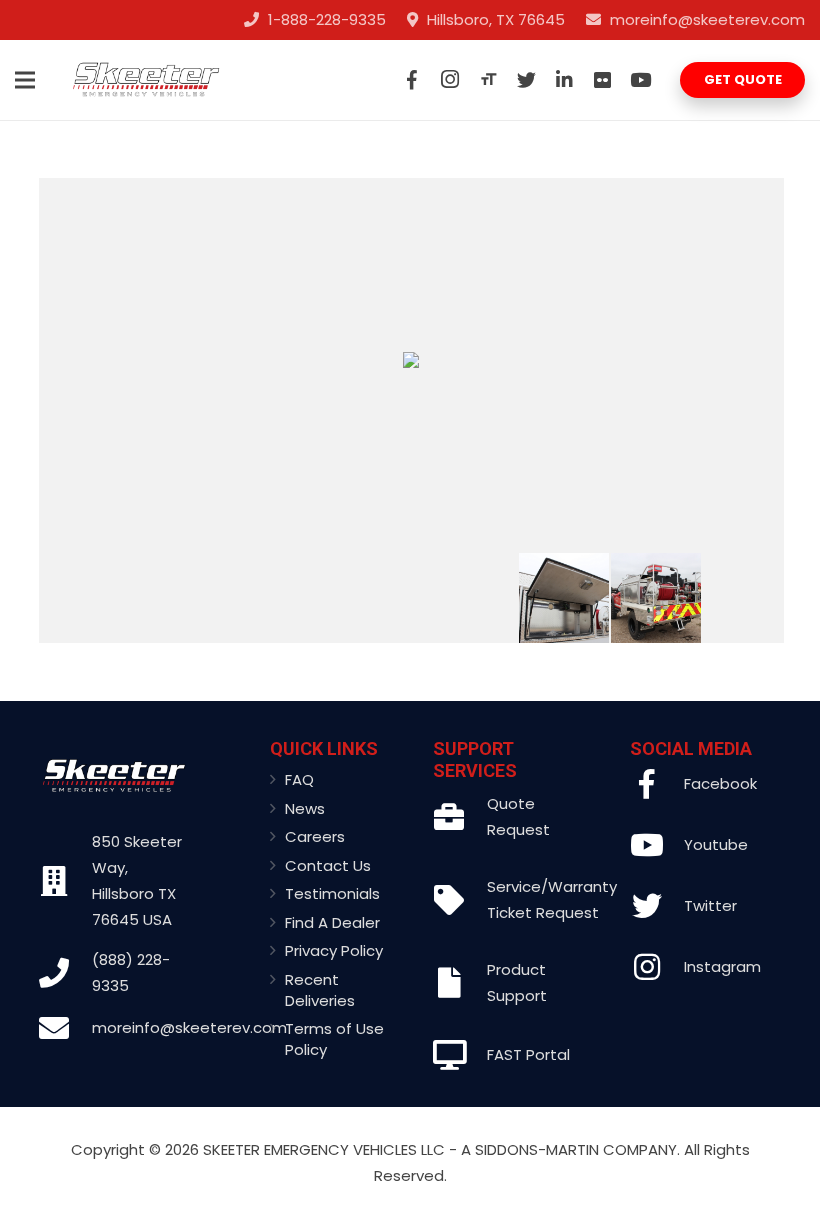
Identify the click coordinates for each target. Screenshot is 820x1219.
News (305, 808)
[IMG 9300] (103, 598)
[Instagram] (450, 80)
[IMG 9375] (379, 598)
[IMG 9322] (747, 598)
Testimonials (332, 893)
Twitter (710, 905)
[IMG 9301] (195, 598)
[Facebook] (412, 80)
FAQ (299, 779)
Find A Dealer (332, 922)
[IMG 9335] (655, 598)
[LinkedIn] (564, 80)
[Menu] (25, 80)
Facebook (720, 783)
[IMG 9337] (287, 598)
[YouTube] (640, 80)
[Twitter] (526, 80)
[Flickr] (602, 80)
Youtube (716, 844)
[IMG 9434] (563, 598)
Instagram (722, 966)
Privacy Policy (334, 950)
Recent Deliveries (320, 990)
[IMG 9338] (471, 598)
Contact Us (328, 865)
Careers (315, 836)
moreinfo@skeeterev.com (189, 1027)
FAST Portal (528, 1054)
